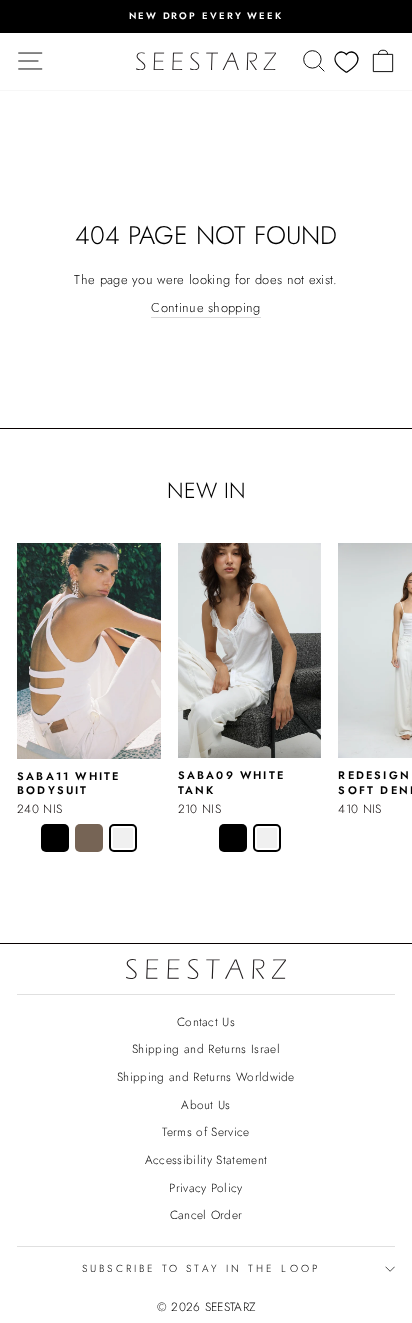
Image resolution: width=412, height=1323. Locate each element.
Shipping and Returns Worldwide (206, 1076)
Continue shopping (205, 308)
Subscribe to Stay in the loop (201, 1268)
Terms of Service (205, 1131)
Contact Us (206, 1021)
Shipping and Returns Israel (206, 1048)
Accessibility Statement (206, 1159)
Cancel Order (206, 1214)
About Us (206, 1104)
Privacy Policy (206, 1187)
